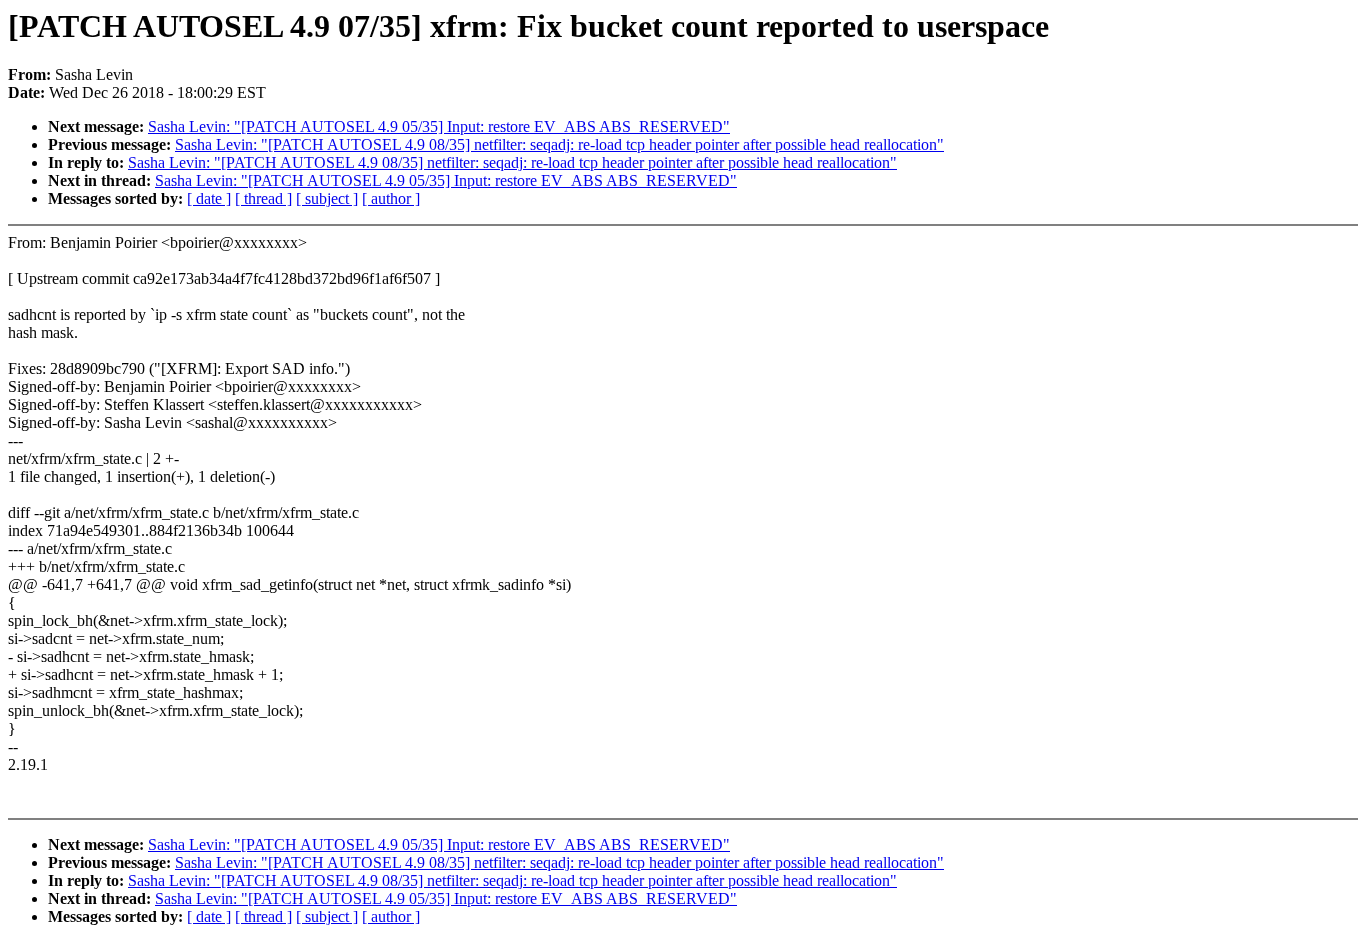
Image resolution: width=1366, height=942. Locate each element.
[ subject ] (327, 198)
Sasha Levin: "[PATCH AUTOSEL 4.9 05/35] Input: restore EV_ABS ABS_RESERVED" (439, 126)
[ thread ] (263, 198)
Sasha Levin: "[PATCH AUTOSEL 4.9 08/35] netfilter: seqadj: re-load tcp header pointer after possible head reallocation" (559, 144)
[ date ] (209, 198)
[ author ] (391, 198)
